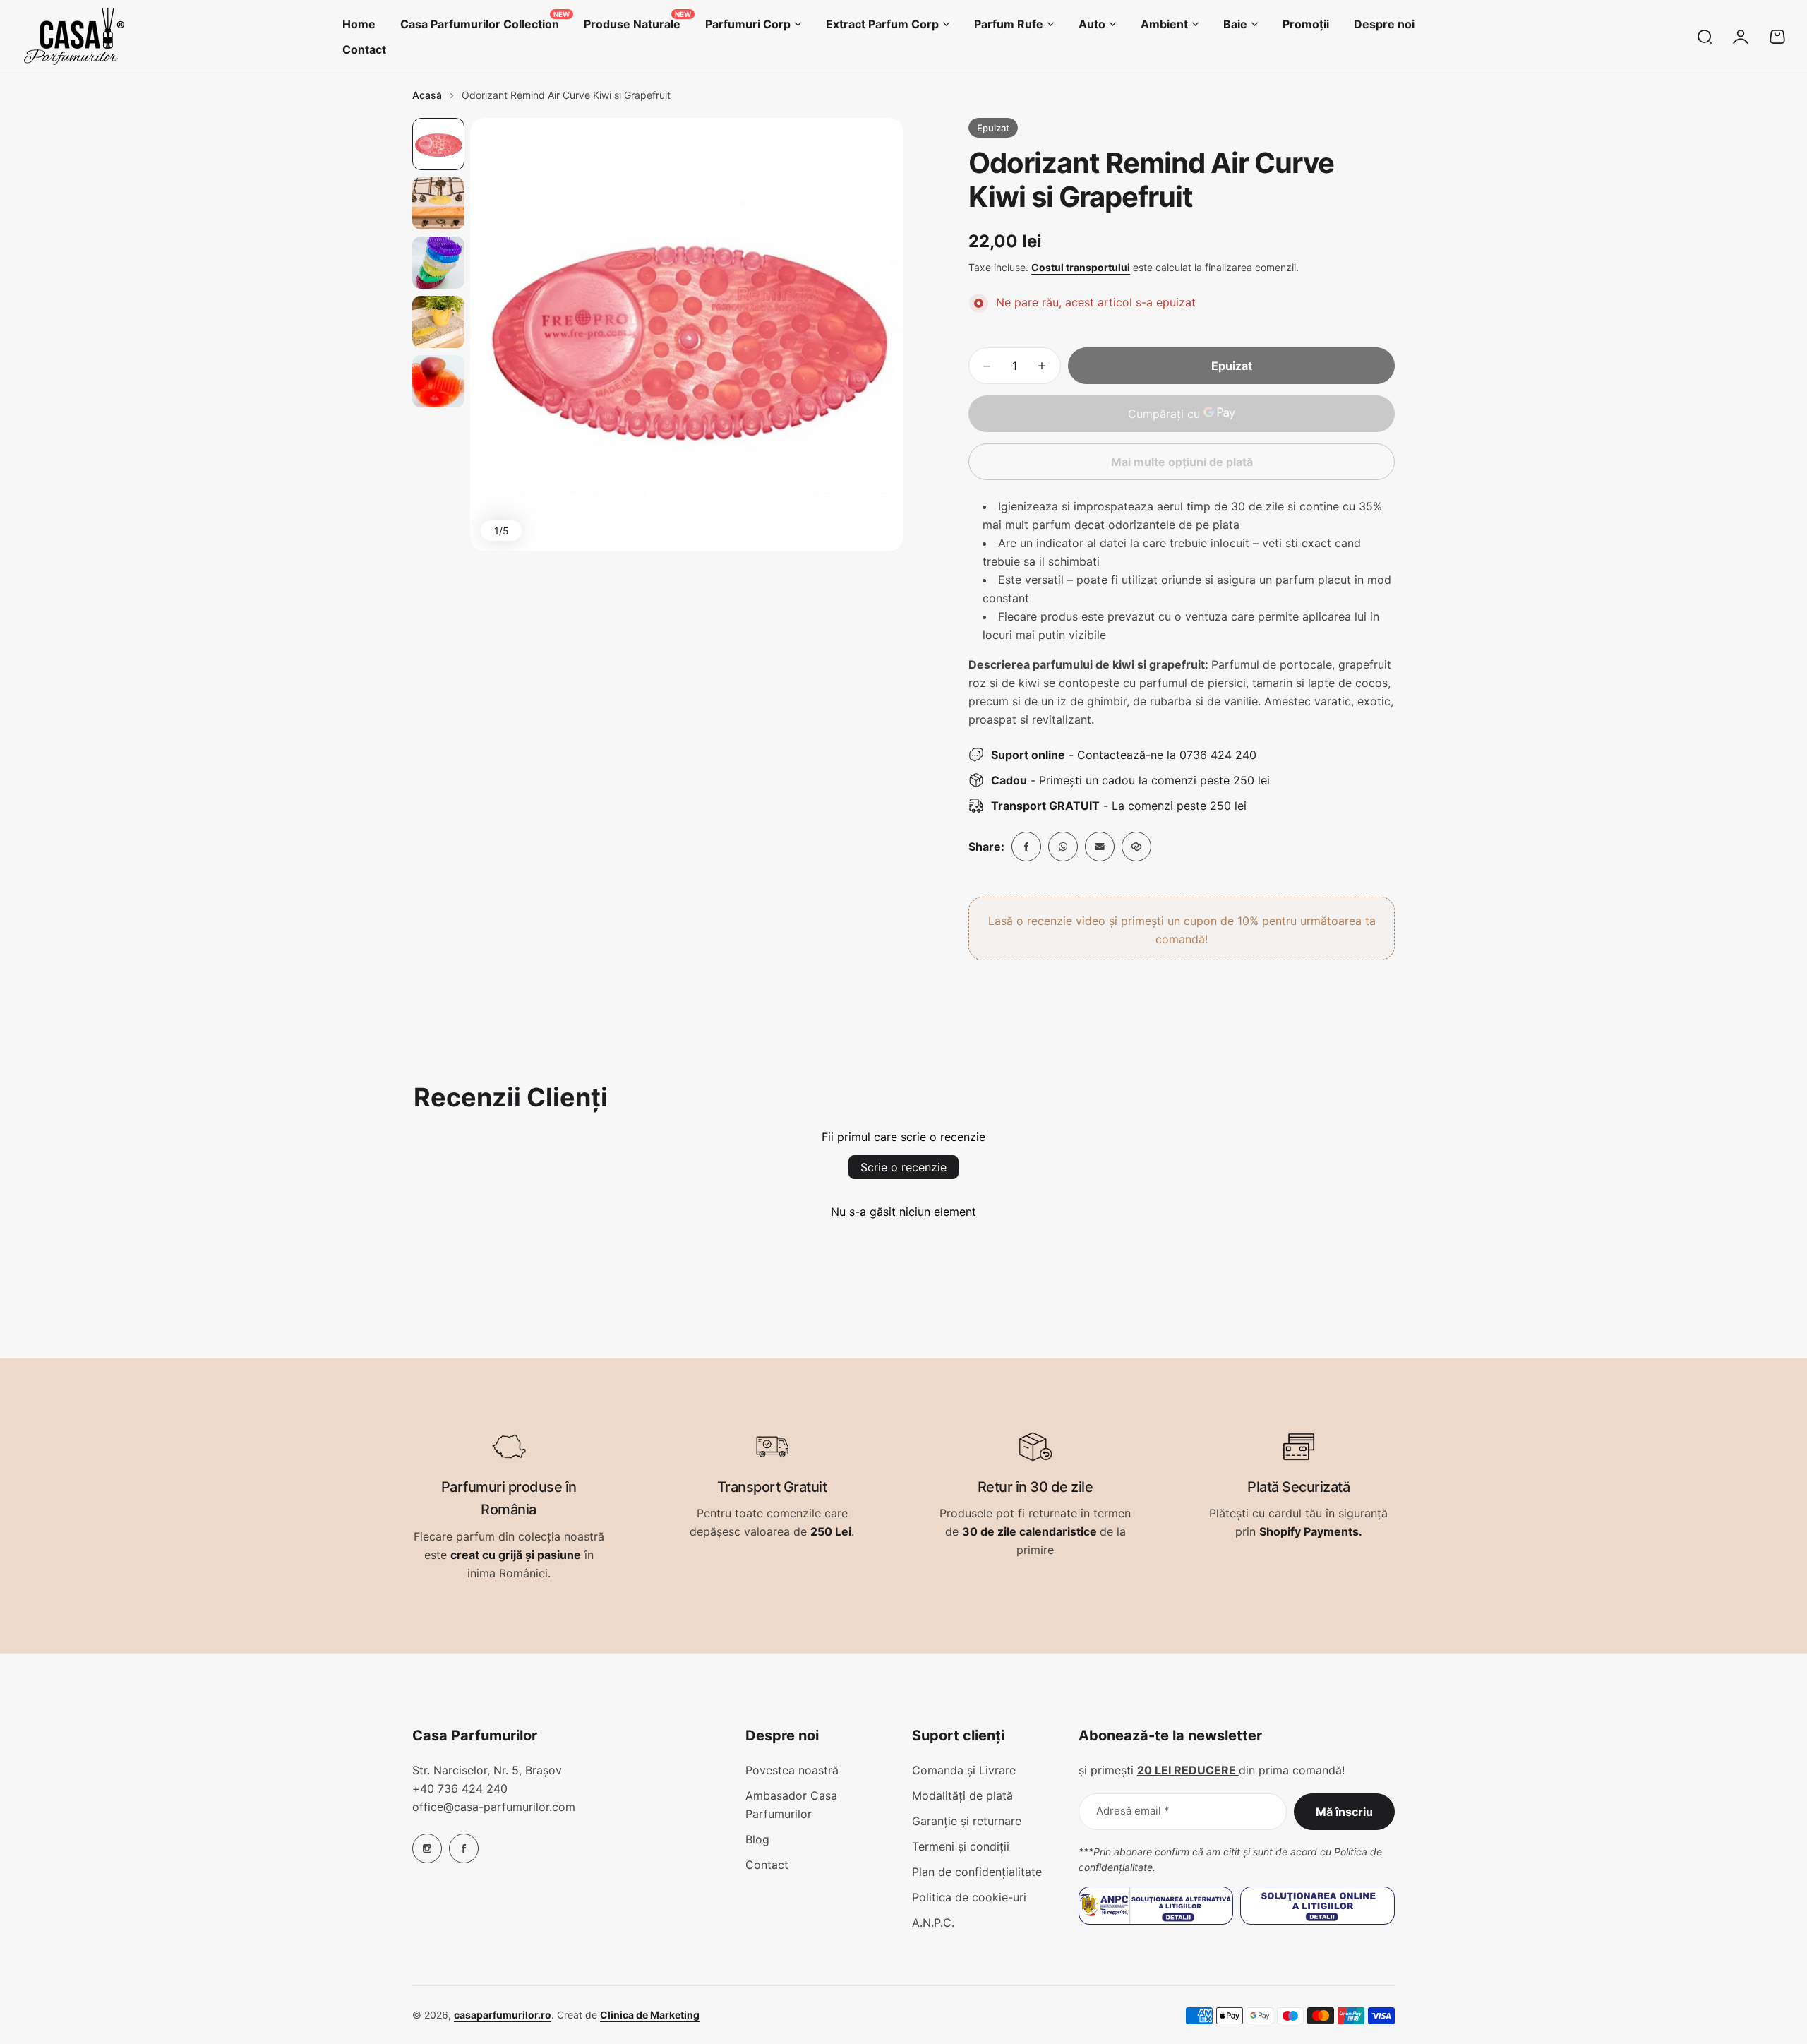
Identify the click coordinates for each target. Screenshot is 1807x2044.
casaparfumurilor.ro (503, 2015)
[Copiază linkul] (1136, 847)
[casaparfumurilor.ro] (74, 36)
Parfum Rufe (1009, 24)
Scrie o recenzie (903, 1167)
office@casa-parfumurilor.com (494, 1807)
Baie (1235, 24)
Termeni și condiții (961, 1846)
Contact (767, 1865)
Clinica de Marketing (650, 2015)
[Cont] (1741, 37)
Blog (757, 1839)
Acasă (427, 95)
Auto (1092, 24)
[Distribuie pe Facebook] (1026, 847)
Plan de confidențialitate (977, 1872)
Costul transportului (1081, 267)
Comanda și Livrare (964, 1770)
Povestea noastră (792, 1770)
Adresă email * (1133, 1811)
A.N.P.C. (933, 1923)
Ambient (1164, 24)
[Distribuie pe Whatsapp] (1063, 847)
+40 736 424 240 (460, 1788)
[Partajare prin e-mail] (1100, 847)
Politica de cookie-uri (969, 1897)
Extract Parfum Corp (882, 24)
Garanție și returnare (967, 1821)
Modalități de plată (962, 1795)
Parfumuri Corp (748, 24)
